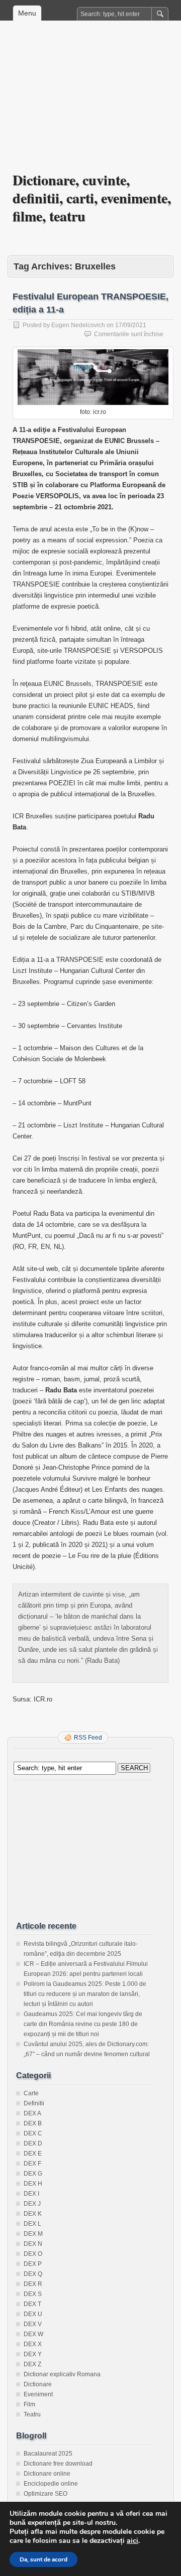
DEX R (33, 2284)
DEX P (33, 2264)
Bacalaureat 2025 (48, 2454)
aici (132, 2541)
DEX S (33, 2294)
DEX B (33, 2123)
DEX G (33, 2174)
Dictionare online (47, 2474)
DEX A (32, 2113)
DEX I (31, 2194)
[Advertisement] (90, 103)
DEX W (33, 2334)
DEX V (33, 2324)
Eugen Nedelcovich (78, 325)
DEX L (32, 2224)
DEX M (33, 2234)
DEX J (32, 2204)
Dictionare (38, 2384)
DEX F (32, 2164)
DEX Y (33, 2354)
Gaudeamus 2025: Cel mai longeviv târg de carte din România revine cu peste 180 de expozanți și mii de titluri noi (83, 2024)
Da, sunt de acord (43, 2559)
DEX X (33, 2344)
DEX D (33, 2143)
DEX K (33, 2214)
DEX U (33, 2314)
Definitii (34, 2103)
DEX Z (32, 2364)
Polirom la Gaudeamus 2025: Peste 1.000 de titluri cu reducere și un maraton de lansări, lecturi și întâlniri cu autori (85, 1994)
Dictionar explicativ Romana (62, 2374)
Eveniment (38, 2394)
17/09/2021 (131, 325)
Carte (31, 2093)
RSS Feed (88, 1738)
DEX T (32, 2304)
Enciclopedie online (51, 2484)
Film (29, 2404)
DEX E (33, 2154)
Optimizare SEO (46, 2494)
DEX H (33, 2184)
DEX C (33, 2133)
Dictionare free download (58, 2464)
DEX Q (33, 2274)
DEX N (33, 2244)
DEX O (33, 2254)
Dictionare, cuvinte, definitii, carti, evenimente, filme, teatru (92, 198)
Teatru (32, 2414)
